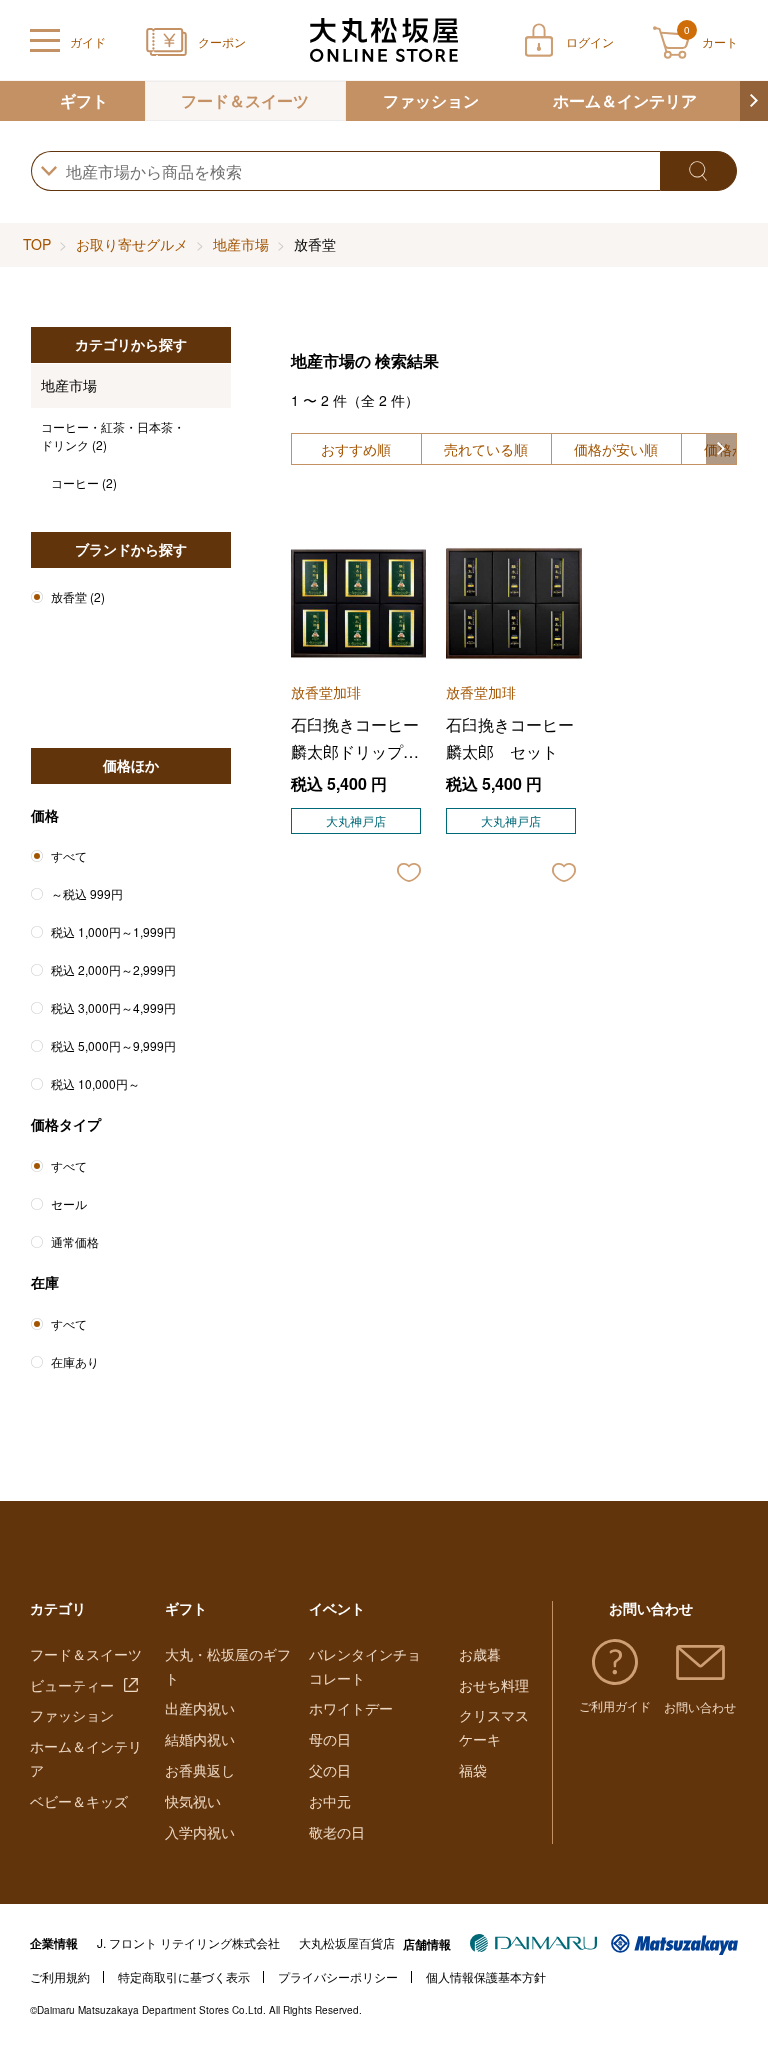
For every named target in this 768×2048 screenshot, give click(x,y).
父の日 (330, 1770)
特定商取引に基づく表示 (184, 1976)
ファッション (431, 100)
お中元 (330, 1801)
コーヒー (84, 482)
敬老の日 (337, 1832)
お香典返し (200, 1770)
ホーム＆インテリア (625, 100)
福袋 (473, 1770)
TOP (37, 244)
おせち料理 (494, 1685)
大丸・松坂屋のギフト (228, 1666)
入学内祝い (200, 1832)
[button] (754, 101)
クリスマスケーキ (494, 1727)
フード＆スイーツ (245, 100)
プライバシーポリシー (338, 1976)
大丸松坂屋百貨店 (347, 1942)
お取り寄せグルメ (132, 244)
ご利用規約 (60, 1976)
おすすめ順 (356, 449)
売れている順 (486, 449)
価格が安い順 (616, 449)
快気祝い (193, 1801)
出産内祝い (200, 1708)
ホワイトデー (351, 1708)
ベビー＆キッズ (79, 1801)
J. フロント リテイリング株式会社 (188, 1942)
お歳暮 (480, 1654)
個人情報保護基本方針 (486, 1976)
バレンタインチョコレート (365, 1666)
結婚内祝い (200, 1739)
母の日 (330, 1739)
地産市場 (241, 244)
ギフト (84, 100)
